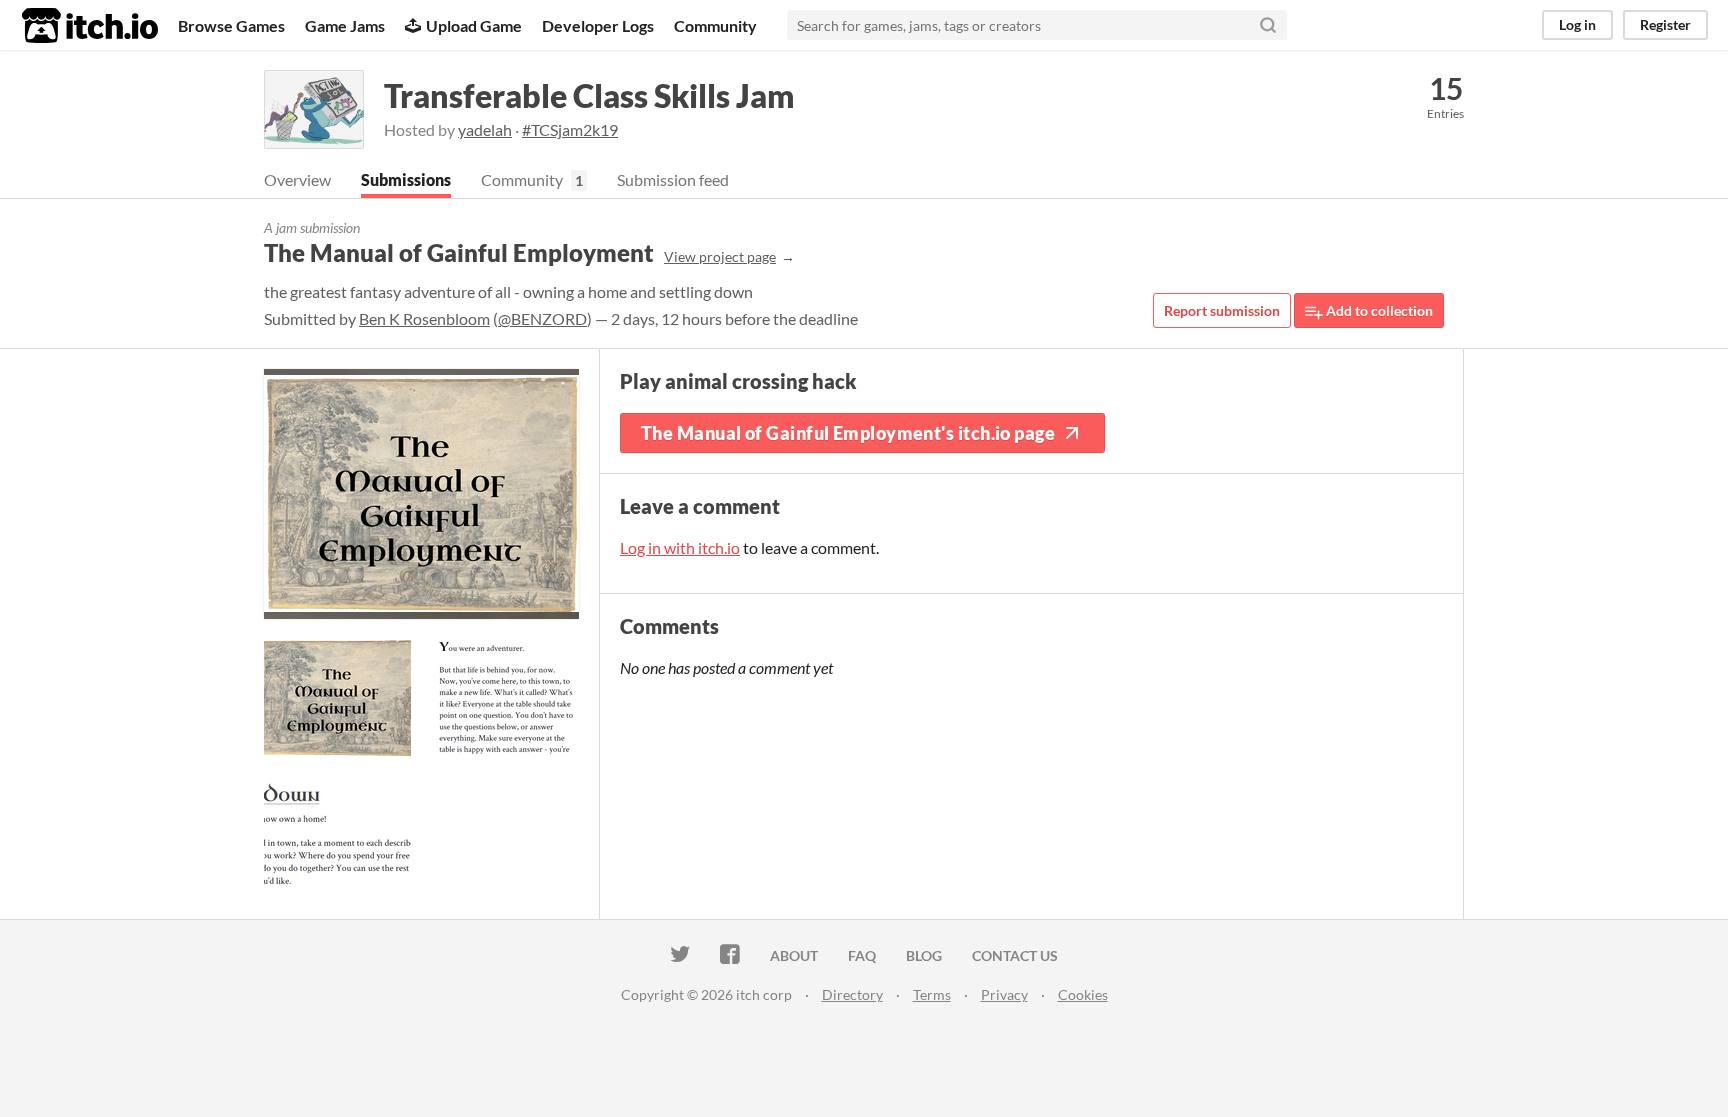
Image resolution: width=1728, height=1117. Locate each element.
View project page (720, 256)
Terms (932, 994)
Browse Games (231, 25)
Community (715, 25)
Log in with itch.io (680, 547)
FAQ (862, 955)
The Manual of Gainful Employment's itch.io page (848, 433)
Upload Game (474, 25)
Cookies (1083, 994)
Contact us (1015, 955)
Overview (297, 179)
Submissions (406, 179)
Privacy (1004, 994)
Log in (1577, 24)
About (794, 955)
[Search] (1268, 25)
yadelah (485, 129)
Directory (852, 994)
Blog (924, 955)
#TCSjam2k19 (570, 129)
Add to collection (1378, 310)
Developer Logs (598, 25)
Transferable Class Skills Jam (589, 95)
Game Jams (345, 25)
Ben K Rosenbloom (424, 318)
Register (1665, 24)
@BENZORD (542, 318)
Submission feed (673, 179)
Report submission (1222, 310)
